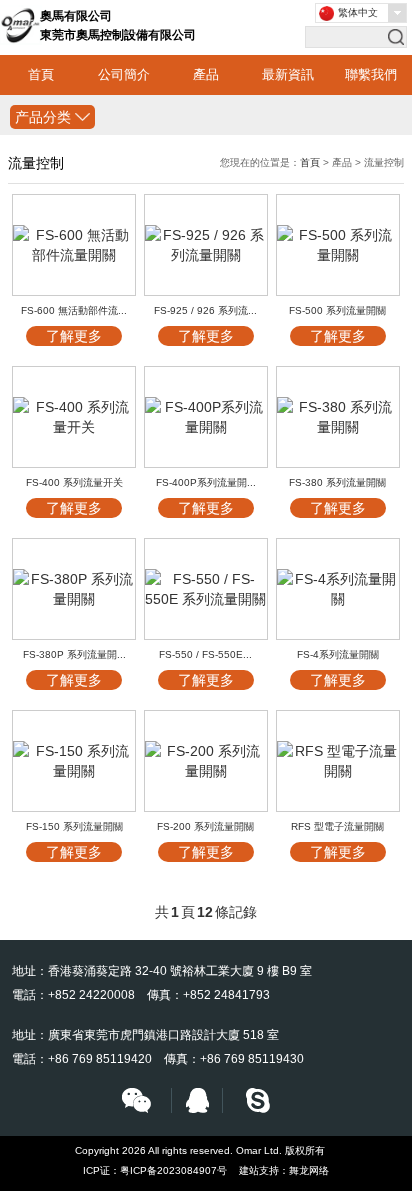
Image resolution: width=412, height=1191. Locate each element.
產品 (206, 74)
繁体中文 (358, 12)
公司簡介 (124, 74)
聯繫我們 (371, 74)
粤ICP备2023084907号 (173, 1170)
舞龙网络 (309, 1170)
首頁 (41, 74)
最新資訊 (288, 74)
